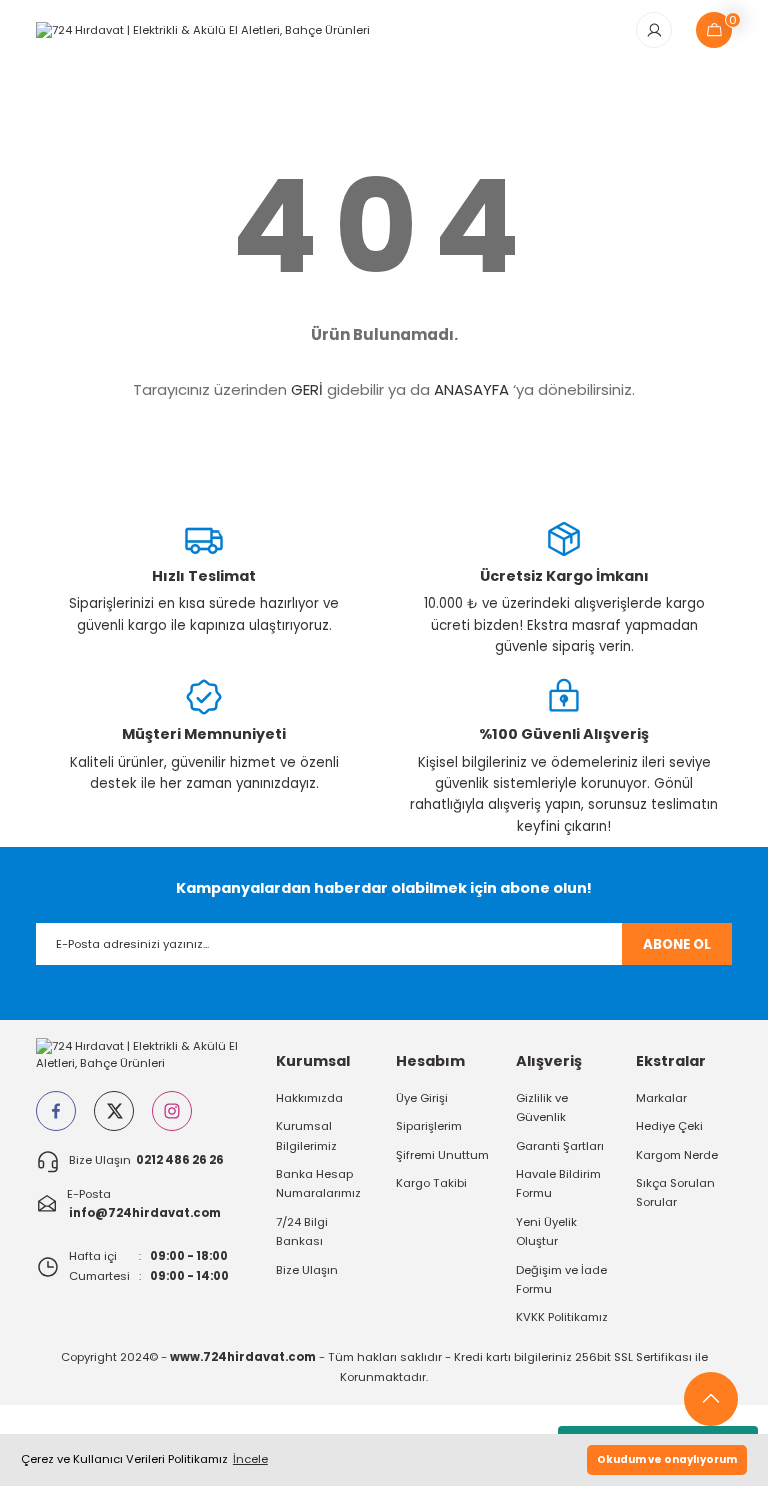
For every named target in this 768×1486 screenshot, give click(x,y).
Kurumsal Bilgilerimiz (306, 1135)
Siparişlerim (429, 1126)
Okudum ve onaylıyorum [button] (667, 1459)
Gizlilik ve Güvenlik (542, 1107)
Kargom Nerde (677, 1155)
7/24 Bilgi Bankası (302, 1231)
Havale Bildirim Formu (558, 1183)
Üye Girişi (422, 1098)
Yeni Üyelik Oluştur (546, 1231)
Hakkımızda (309, 1098)
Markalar (661, 1098)
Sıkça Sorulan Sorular (675, 1192)
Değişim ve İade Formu (561, 1279)
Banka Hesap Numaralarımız (318, 1183)
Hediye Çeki (669, 1126)
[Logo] (203, 29)
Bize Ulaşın (307, 1270)
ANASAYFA (471, 389)
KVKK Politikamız (562, 1317)
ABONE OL (677, 944)
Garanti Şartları (560, 1146)
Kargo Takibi (431, 1183)
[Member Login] (654, 30)
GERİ (307, 389)
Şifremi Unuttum (442, 1155)
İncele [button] (250, 1459)
